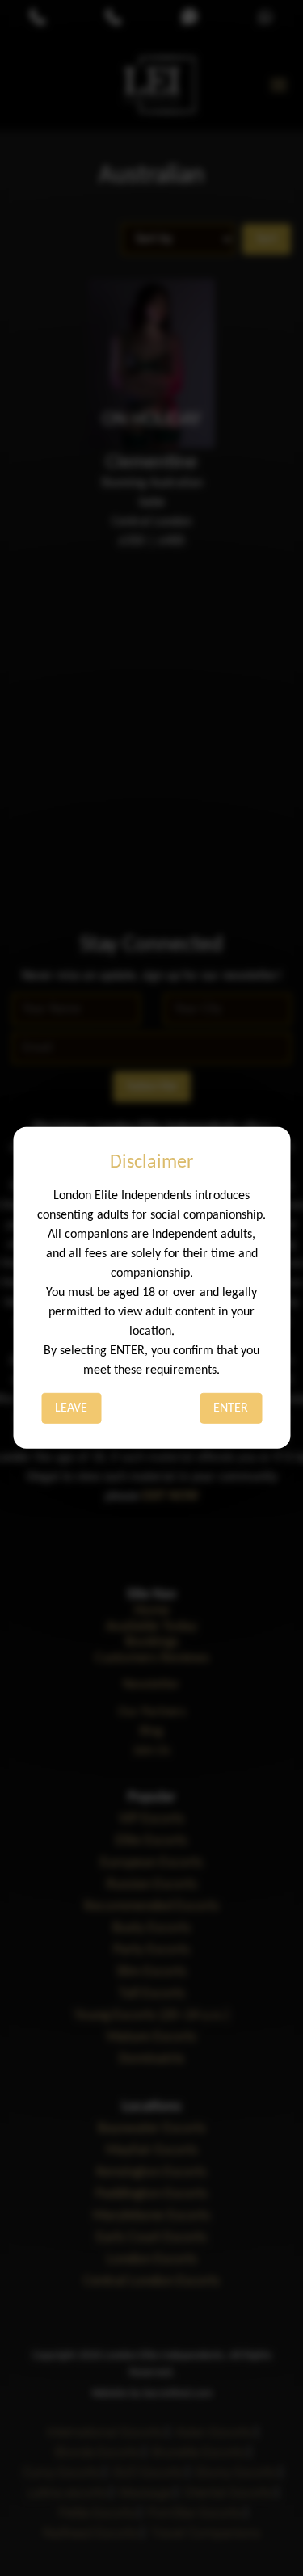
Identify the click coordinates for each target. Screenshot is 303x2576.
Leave (71, 1408)
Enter (231, 1408)
